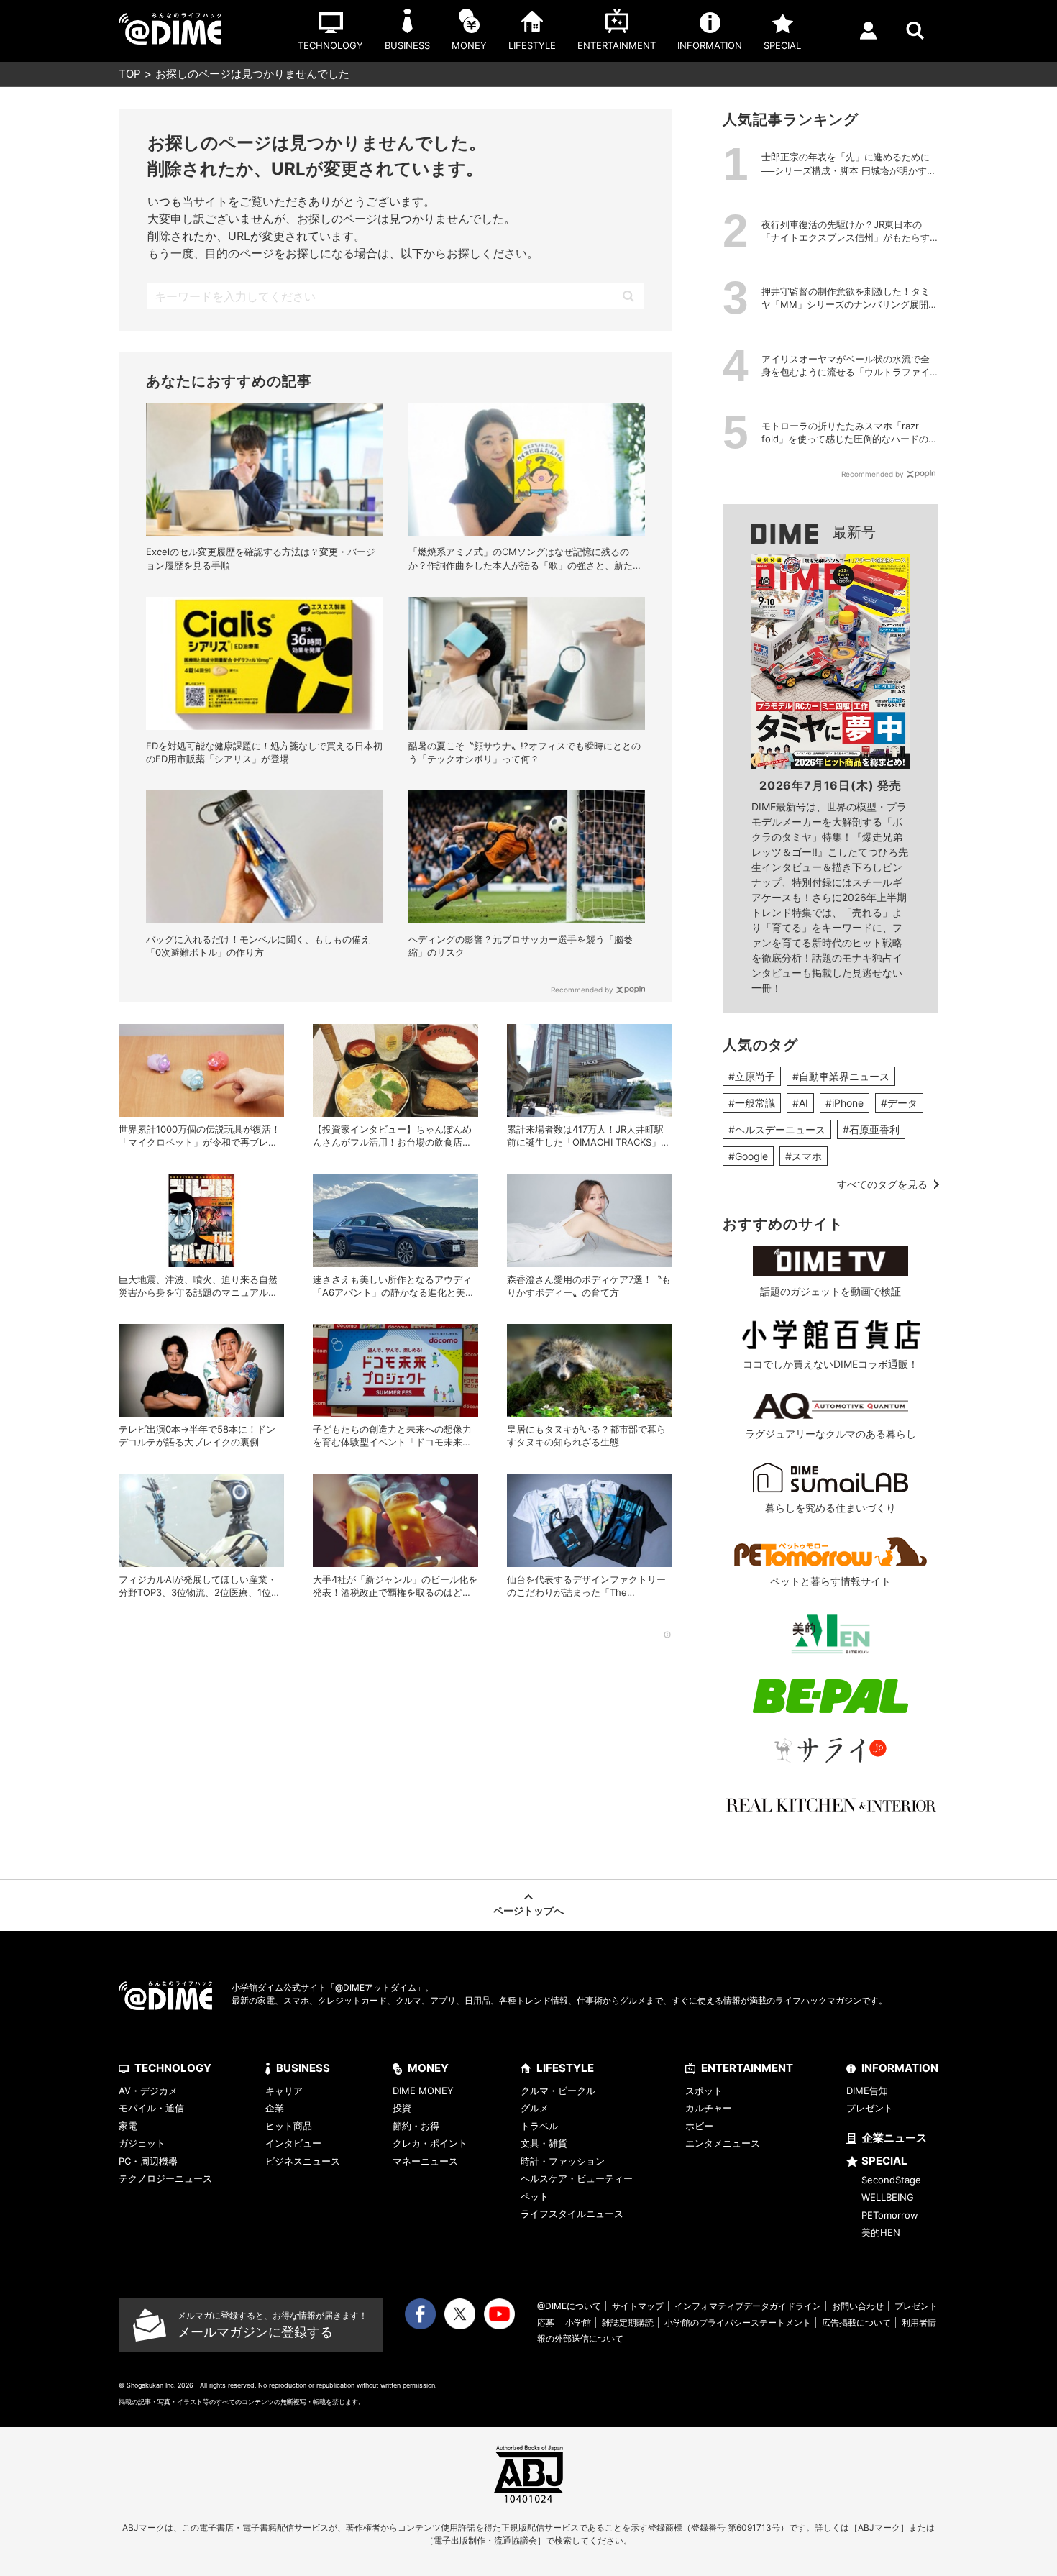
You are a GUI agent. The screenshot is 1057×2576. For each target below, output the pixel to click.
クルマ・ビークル (558, 2091)
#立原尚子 (752, 1076)
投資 (402, 2108)
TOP (130, 74)
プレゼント (870, 2108)
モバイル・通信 (151, 2108)
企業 (275, 2108)
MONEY (428, 2068)
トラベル (539, 2126)
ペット (535, 2196)
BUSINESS (303, 2068)
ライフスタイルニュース (572, 2214)
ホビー (699, 2126)
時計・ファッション (563, 2161)
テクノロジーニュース (165, 2178)
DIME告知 (867, 2091)
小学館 (578, 2322)
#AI (800, 1103)
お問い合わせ (858, 2306)
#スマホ (804, 1156)
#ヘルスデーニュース (777, 1129)
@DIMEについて (569, 2306)
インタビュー (293, 2143)
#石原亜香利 (871, 1129)
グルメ (535, 2108)
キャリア (284, 2091)
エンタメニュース (723, 2143)
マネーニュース (425, 2161)
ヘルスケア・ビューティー (577, 2178)
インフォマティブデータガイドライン (748, 2306)
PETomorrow (890, 2215)
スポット (704, 2091)
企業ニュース (894, 2138)
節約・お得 (416, 2126)
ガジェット (142, 2143)
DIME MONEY (423, 2091)
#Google (748, 1156)
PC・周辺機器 (148, 2161)
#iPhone (845, 1103)
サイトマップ (638, 2306)
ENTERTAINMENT (747, 2068)
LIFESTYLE (565, 2068)
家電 (128, 2126)
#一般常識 (752, 1103)
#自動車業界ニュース (841, 1076)
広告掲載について (856, 2322)
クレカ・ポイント (430, 2143)
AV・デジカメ (148, 2091)
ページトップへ (528, 1910)
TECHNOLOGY (173, 2068)
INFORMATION (900, 2068)
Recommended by (582, 990)
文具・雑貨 (544, 2143)
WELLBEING (888, 2197)
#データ (899, 1103)
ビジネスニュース (303, 2161)
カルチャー (709, 2108)
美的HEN (881, 2232)
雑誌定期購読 (628, 2322)
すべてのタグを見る (882, 1184)
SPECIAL (884, 2161)
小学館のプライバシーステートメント (738, 2322)
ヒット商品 (289, 2126)
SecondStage (891, 2180)
